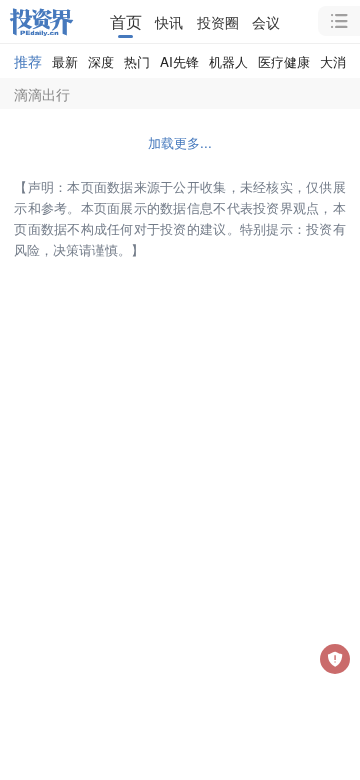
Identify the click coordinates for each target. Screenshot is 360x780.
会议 (266, 21)
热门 (137, 61)
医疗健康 (284, 61)
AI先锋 (179, 61)
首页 (126, 21)
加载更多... (180, 142)
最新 (65, 61)
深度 (101, 61)
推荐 (28, 60)
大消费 (339, 61)
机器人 (228, 61)
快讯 (169, 21)
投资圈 (218, 21)
